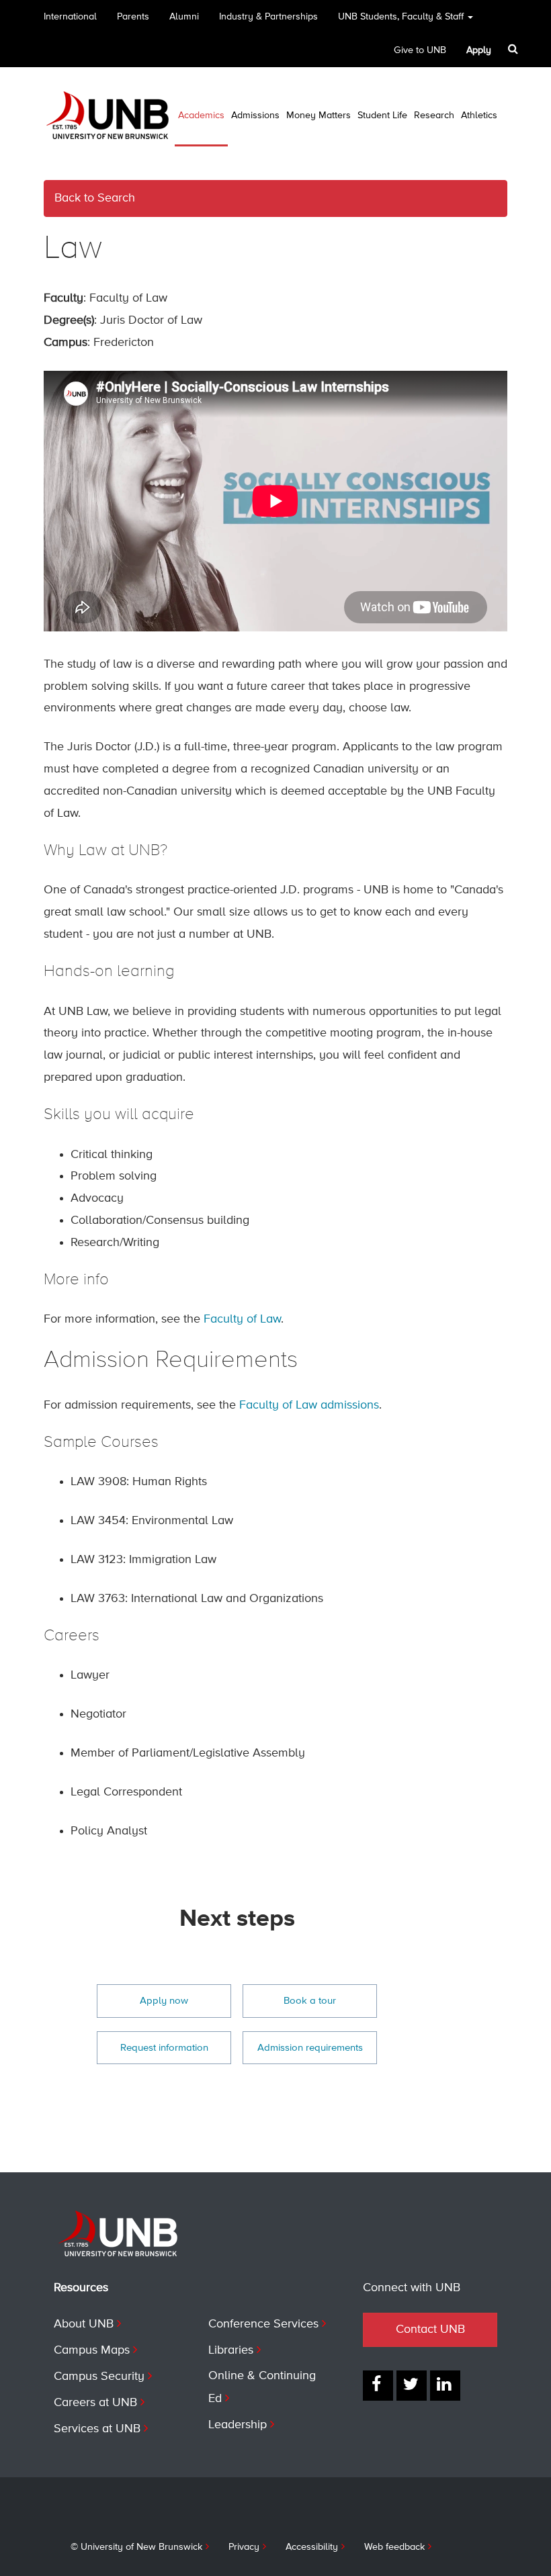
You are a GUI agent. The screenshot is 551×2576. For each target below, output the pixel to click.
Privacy (244, 2547)
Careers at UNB (95, 2403)
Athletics (479, 116)
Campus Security (99, 2377)
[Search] (514, 49)
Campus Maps (92, 2350)
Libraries (231, 2350)
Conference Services (263, 2324)
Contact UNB (430, 2329)
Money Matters (319, 116)
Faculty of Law (242, 1319)
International (70, 17)
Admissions (255, 116)
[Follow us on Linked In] (445, 2386)
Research (434, 116)
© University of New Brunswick (136, 2547)
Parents (133, 17)
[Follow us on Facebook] (378, 2386)
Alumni (184, 17)
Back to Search (95, 198)
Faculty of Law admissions (309, 1405)
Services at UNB (97, 2429)
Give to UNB (420, 50)
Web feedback (394, 2547)
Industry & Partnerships (268, 17)
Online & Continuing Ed (262, 2387)
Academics (201, 116)
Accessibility (312, 2547)
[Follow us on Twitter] (412, 2386)
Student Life (382, 116)
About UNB (84, 2324)
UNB (401, 17)
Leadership (238, 2425)
